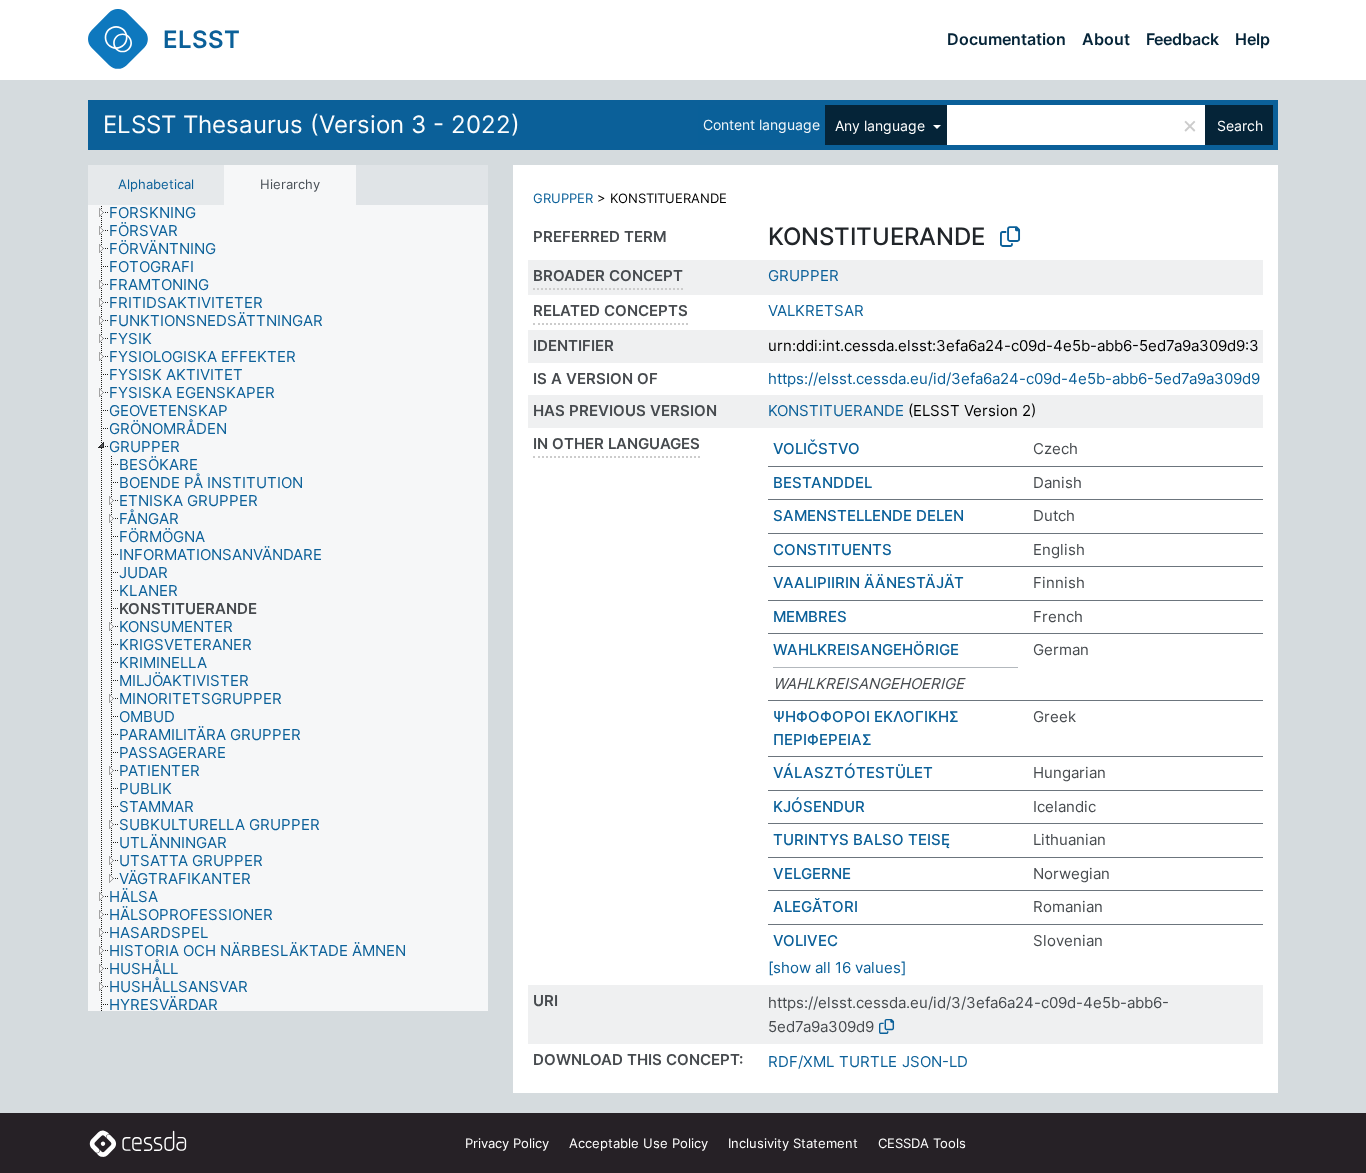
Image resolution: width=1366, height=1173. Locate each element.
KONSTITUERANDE (836, 410)
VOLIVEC (805, 940)
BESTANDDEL (822, 482)
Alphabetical (156, 184)
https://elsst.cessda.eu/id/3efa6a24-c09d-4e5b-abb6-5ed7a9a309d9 (1014, 378)
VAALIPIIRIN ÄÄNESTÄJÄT (868, 582)
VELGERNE (812, 873)
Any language (882, 125)
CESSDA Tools (922, 1143)
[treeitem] (161, 213)
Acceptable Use (638, 1143)
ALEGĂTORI (815, 906)
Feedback (1182, 39)
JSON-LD (935, 1061)
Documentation (1006, 39)
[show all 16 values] (837, 967)
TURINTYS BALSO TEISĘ (861, 839)
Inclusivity (793, 1143)
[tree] (288, 608)
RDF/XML (801, 1061)
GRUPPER (563, 198)
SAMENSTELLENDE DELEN (868, 515)
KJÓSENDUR (819, 806)
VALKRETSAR (816, 310)
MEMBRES (810, 616)
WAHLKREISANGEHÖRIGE (866, 649)
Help (1252, 39)
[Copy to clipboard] (1010, 237)
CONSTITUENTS (832, 549)
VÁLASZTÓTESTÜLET (853, 772)
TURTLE (868, 1061)
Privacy (507, 1143)
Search (1240, 125)
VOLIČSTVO (816, 448)
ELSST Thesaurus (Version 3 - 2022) (311, 124)
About (1106, 39)
